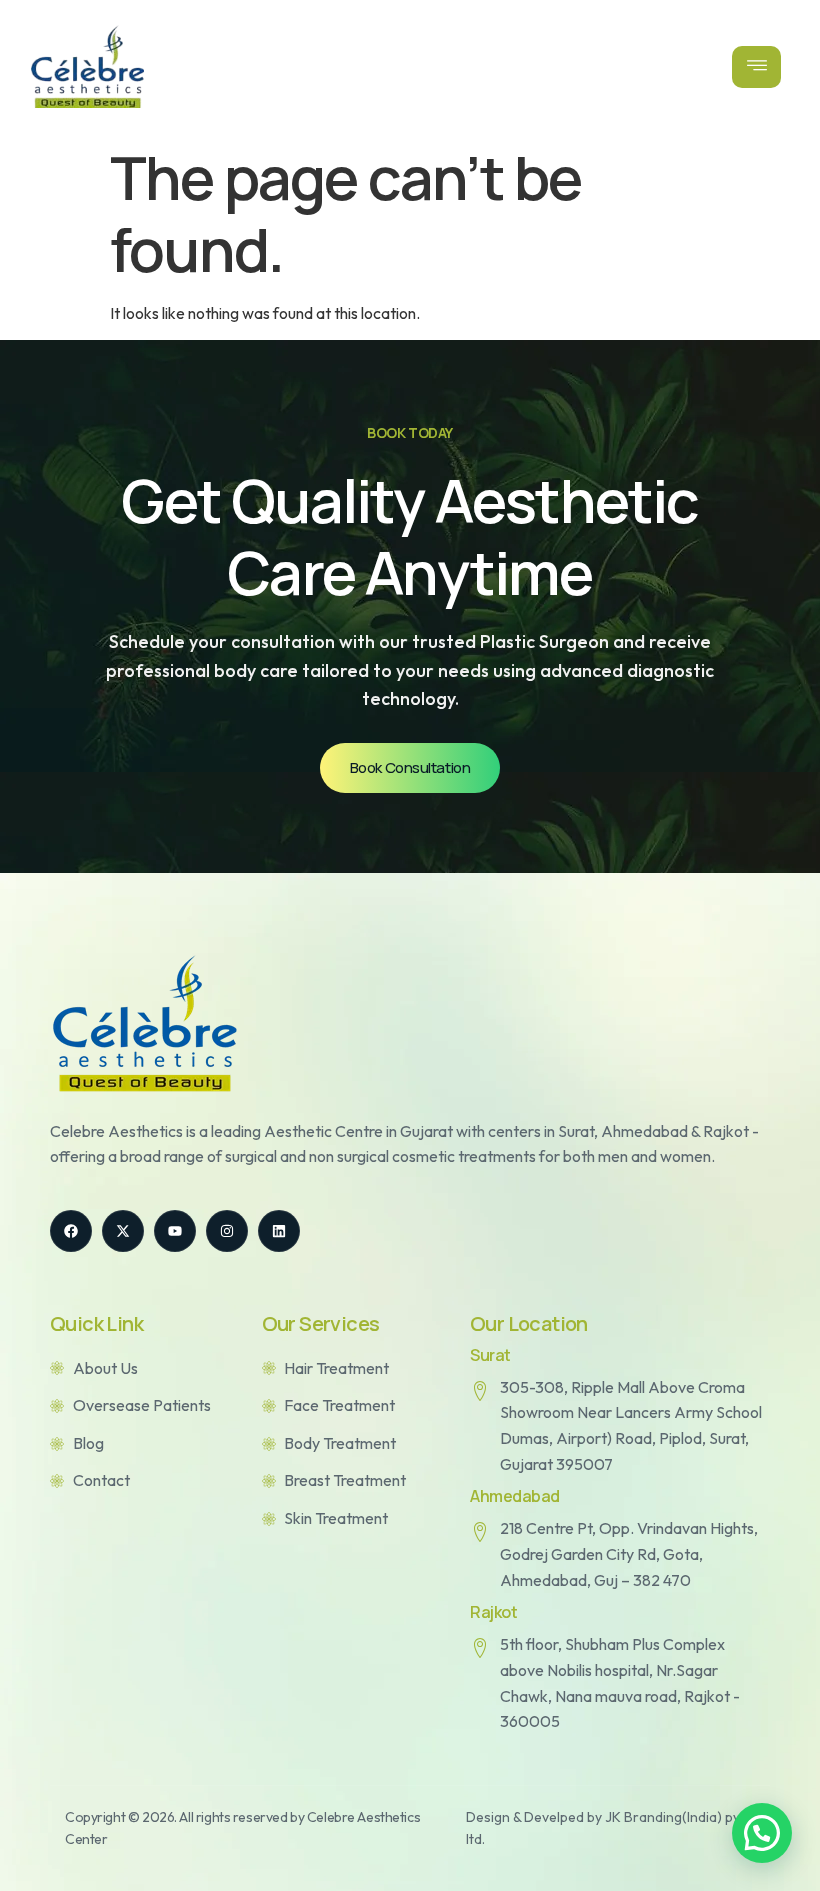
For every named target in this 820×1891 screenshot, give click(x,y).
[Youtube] (175, 1231)
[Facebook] (71, 1231)
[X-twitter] (123, 1231)
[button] (762, 1833)
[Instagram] (227, 1231)
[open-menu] (757, 67)
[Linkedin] (279, 1231)
